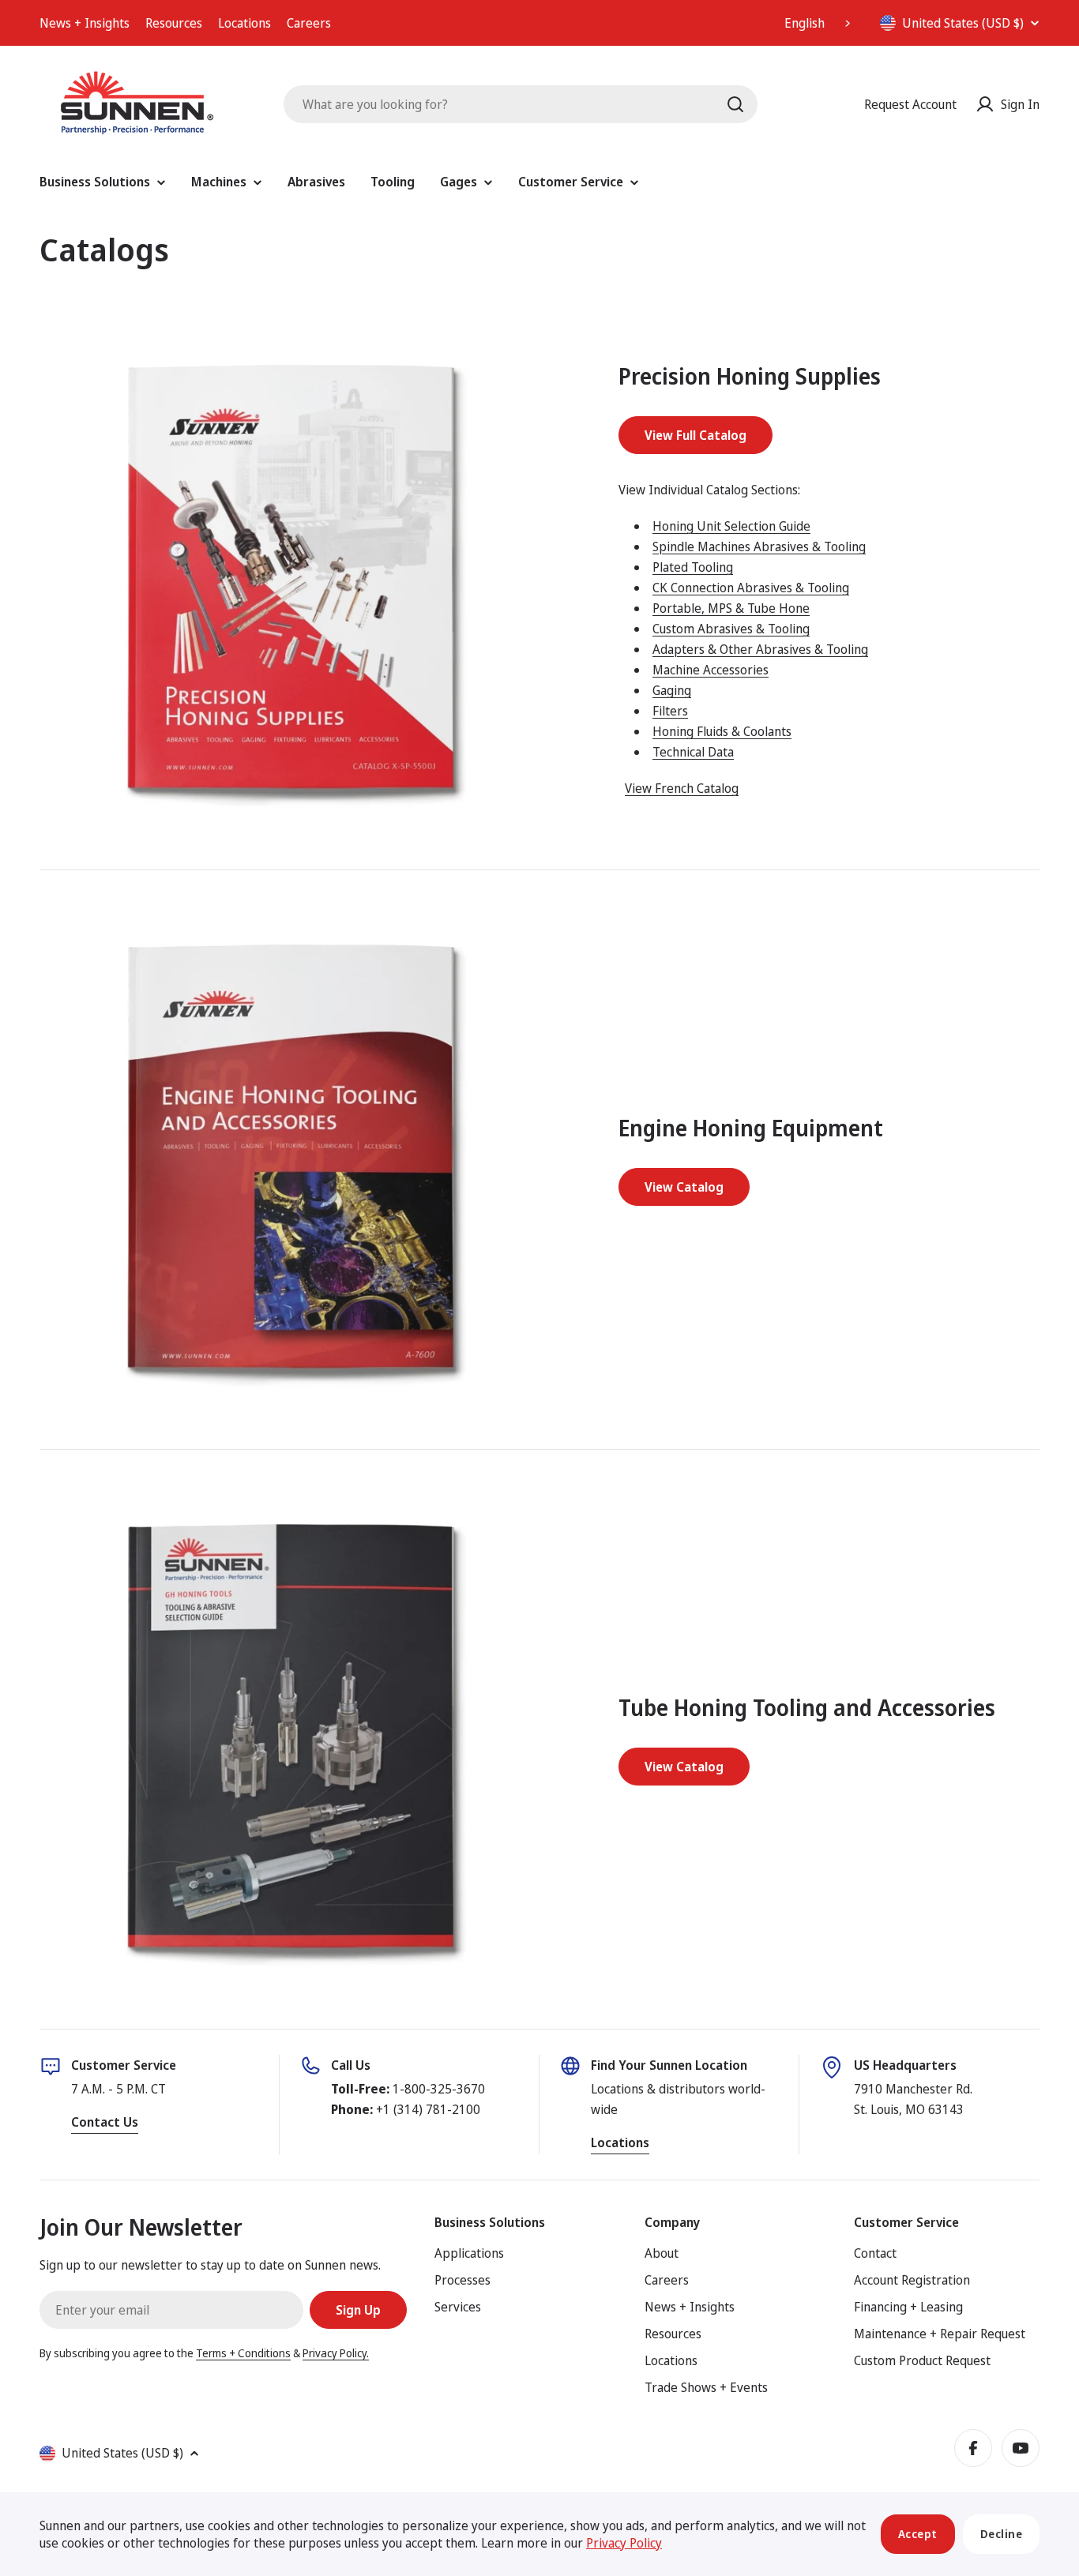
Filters (670, 711)
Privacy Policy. (336, 2353)
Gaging (672, 690)
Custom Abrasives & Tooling (731, 629)
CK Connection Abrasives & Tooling (751, 588)
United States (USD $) (963, 23)
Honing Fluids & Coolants (722, 731)
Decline (1002, 2534)
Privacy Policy (624, 2543)
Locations (244, 23)
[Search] (735, 104)
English (805, 23)
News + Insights (85, 23)
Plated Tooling (693, 567)
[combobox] (819, 23)
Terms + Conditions (243, 2353)
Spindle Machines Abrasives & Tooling (759, 546)
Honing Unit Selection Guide (731, 526)
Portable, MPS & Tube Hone (731, 608)
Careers (309, 23)
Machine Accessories (711, 670)
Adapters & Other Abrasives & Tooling (760, 649)
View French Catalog (682, 788)
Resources (174, 23)
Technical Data (693, 752)
